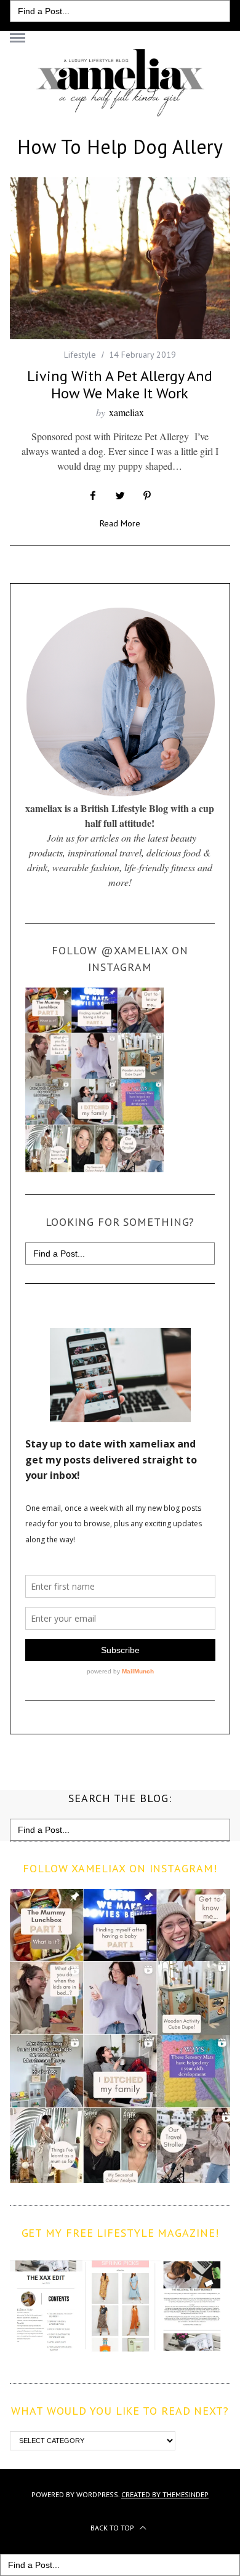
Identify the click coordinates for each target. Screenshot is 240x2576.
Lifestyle (80, 355)
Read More (120, 524)
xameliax (126, 412)
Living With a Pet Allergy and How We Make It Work (120, 384)
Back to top (113, 2528)
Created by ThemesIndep (165, 2494)
